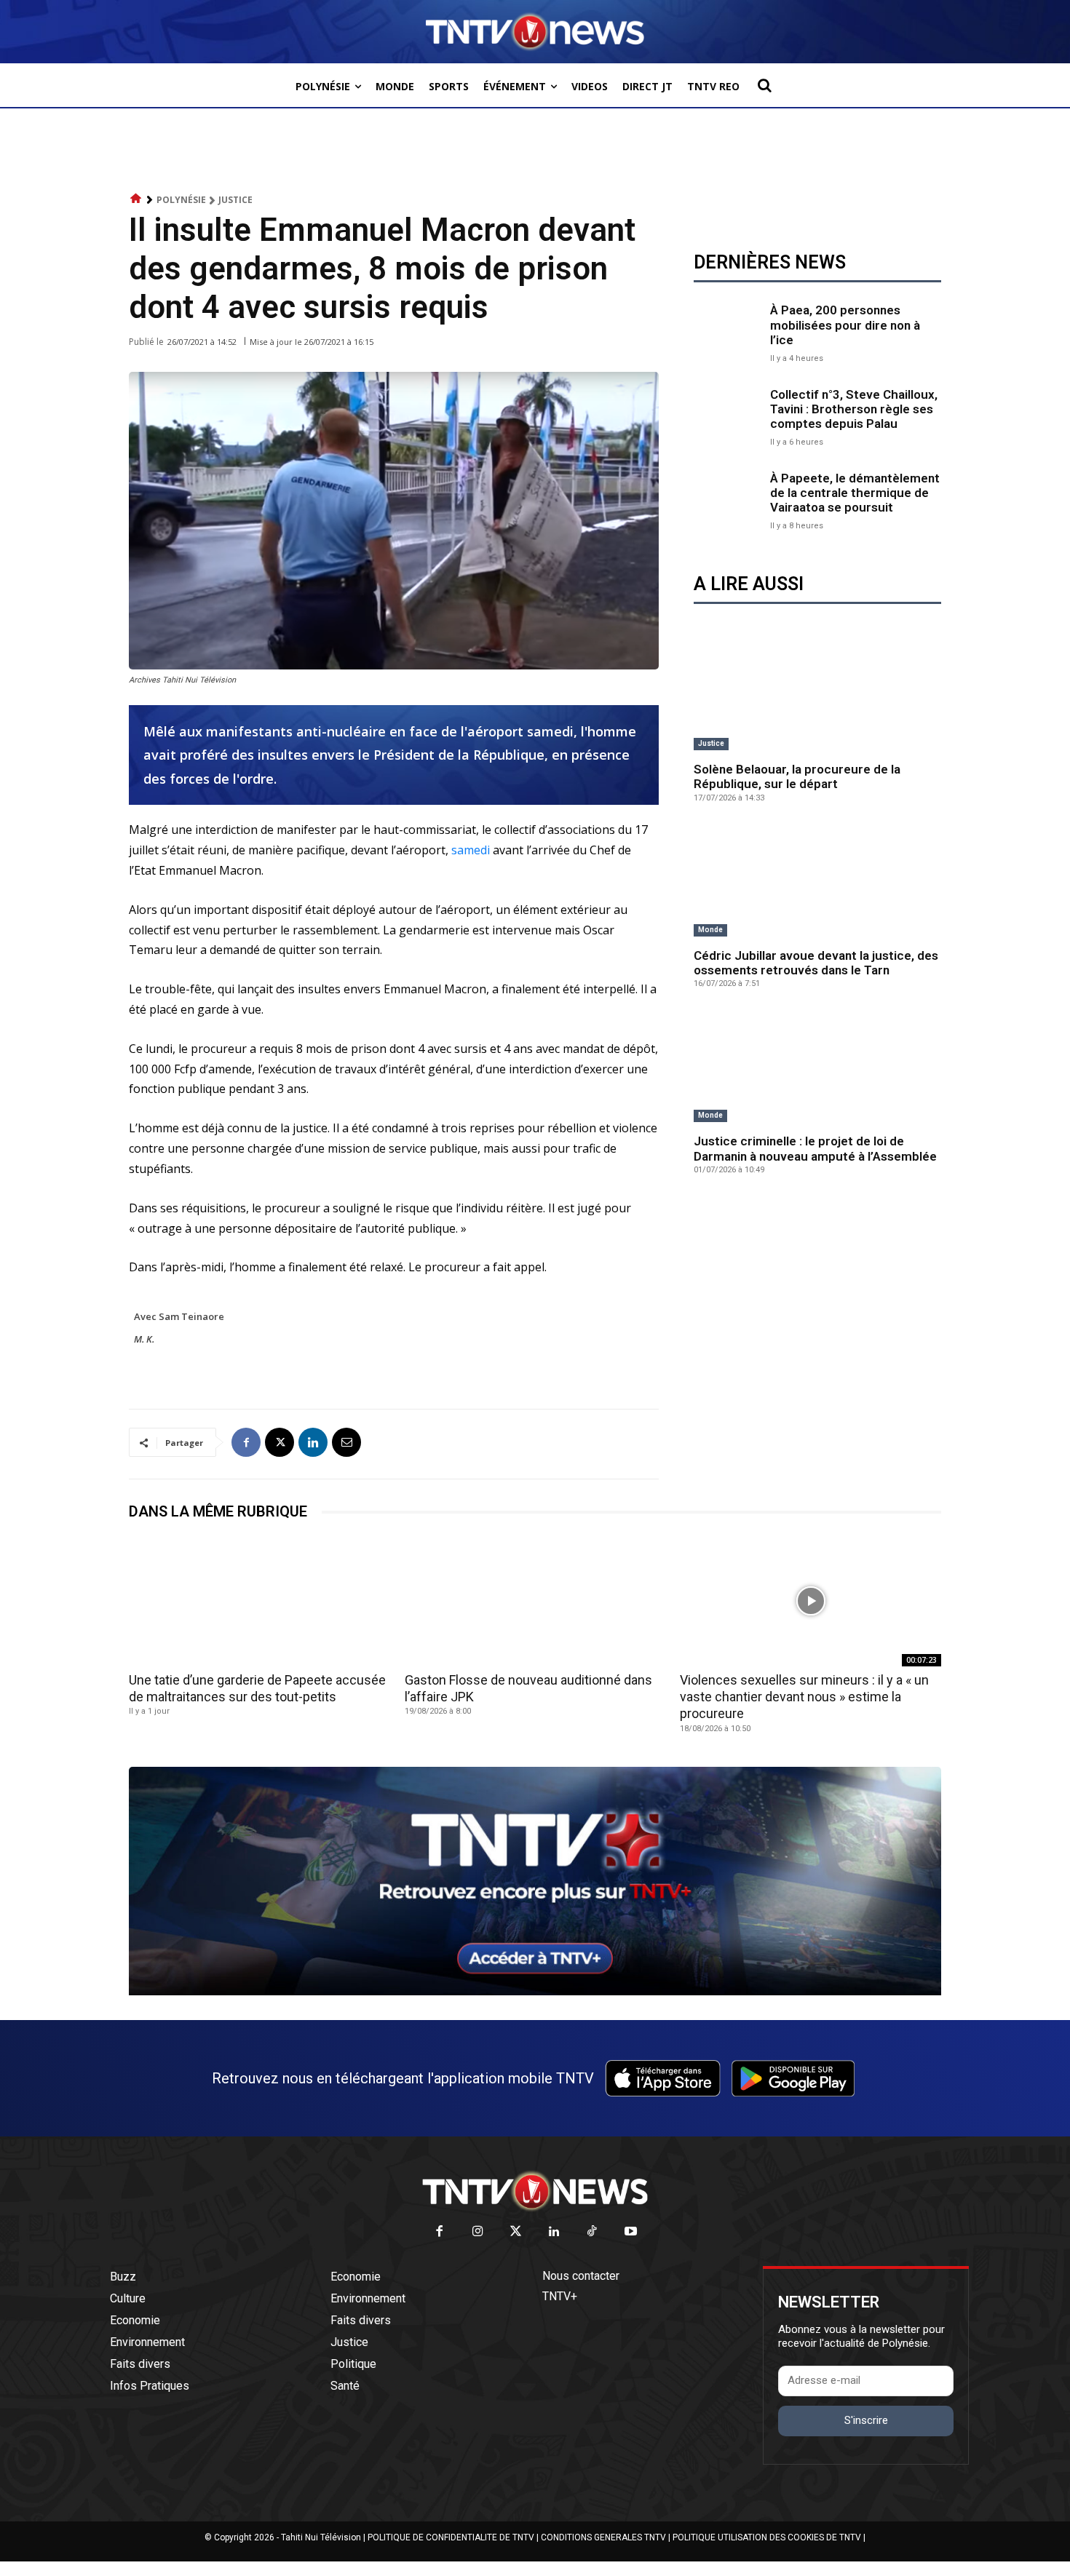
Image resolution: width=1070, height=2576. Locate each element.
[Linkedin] (313, 1442)
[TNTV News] (535, 2191)
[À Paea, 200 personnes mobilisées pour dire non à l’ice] (728, 331)
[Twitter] (516, 2232)
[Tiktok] (593, 2232)
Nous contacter (581, 2276)
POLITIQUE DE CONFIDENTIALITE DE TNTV (451, 2537)
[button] (764, 85)
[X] (280, 1442)
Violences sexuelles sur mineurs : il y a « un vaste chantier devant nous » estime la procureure (804, 1697)
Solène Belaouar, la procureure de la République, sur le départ (797, 776)
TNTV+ (560, 2296)
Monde (710, 930)
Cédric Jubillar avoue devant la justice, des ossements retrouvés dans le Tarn (816, 963)
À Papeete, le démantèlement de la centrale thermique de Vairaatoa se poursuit (855, 493)
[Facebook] (246, 1442)
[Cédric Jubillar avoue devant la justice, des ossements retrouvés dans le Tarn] (817, 881)
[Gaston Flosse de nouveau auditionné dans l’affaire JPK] (535, 1601)
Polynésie (181, 200)
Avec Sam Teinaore (179, 1316)
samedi (471, 850)
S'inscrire (866, 2420)
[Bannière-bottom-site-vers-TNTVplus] (535, 1992)
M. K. (144, 1339)
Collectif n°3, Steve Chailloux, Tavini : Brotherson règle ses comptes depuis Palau (854, 409)
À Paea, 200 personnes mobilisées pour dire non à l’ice (845, 325)
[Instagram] (478, 2232)
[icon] (136, 199)
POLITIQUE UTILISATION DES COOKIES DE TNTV (767, 2537)
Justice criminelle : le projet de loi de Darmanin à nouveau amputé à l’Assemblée (815, 1148)
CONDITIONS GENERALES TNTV (603, 2537)
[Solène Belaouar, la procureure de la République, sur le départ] (817, 695)
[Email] (346, 1442)
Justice (235, 200)
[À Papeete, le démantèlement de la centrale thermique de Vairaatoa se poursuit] (728, 500)
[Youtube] (631, 2232)
